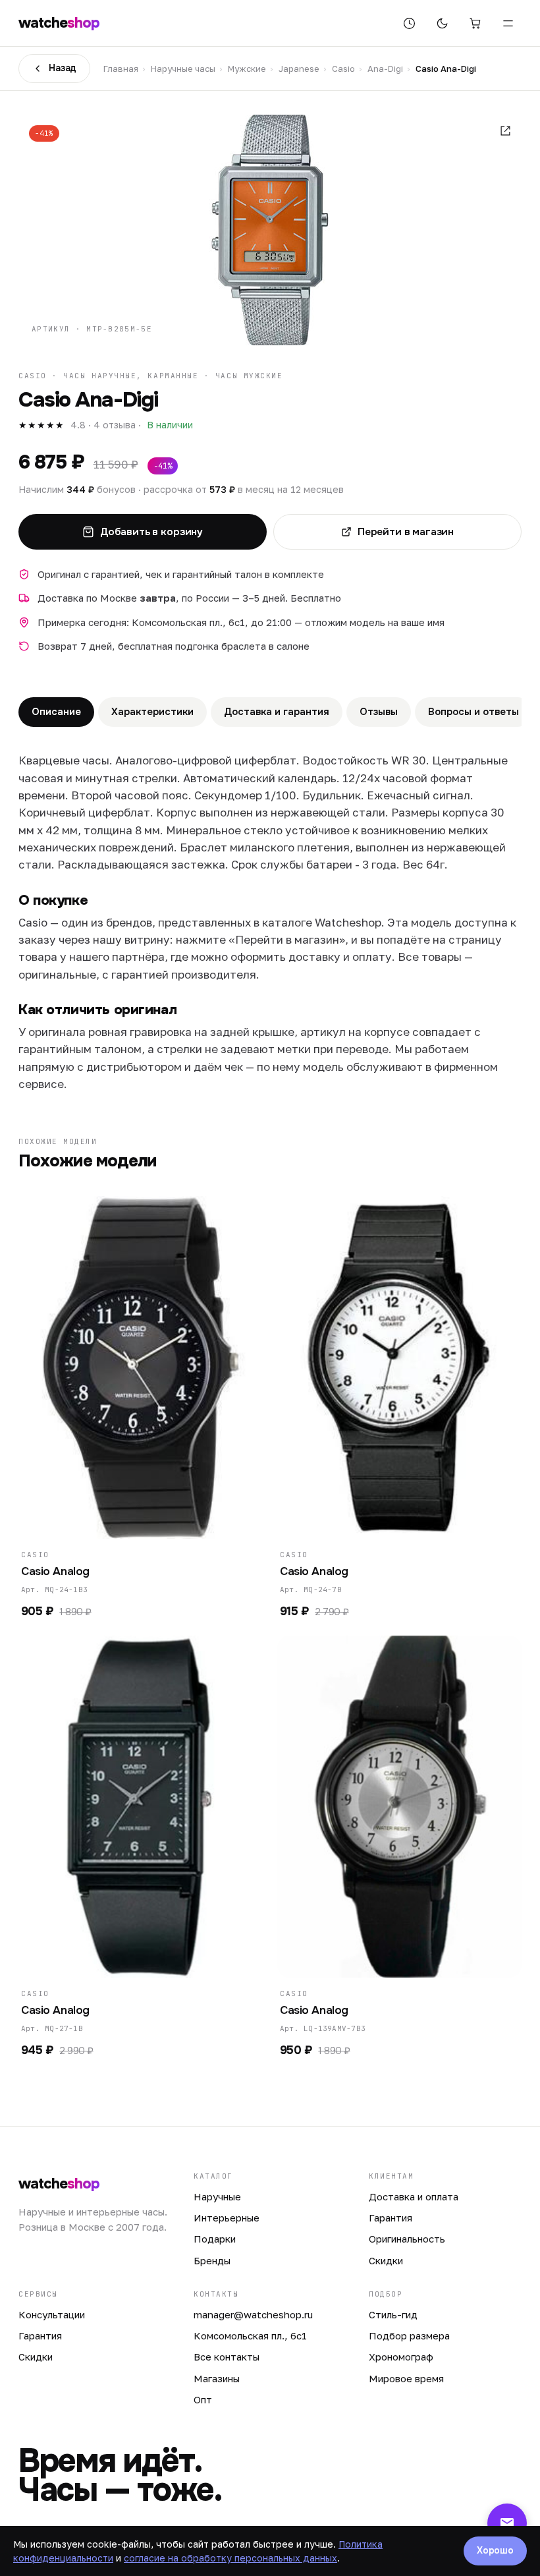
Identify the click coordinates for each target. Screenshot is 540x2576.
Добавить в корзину (151, 532)
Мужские (247, 69)
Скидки (386, 2260)
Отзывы (379, 712)
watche (59, 23)
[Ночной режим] (442, 23)
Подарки (215, 2239)
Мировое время (406, 2378)
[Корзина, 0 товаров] (475, 23)
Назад (63, 68)
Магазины (217, 2378)
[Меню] (508, 23)
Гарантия (391, 2218)
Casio (343, 69)
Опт (203, 2399)
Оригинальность (407, 2239)
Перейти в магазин (406, 532)
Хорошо (495, 2550)
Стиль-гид (393, 2314)
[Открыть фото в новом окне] (505, 131)
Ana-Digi (385, 69)
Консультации (52, 2314)
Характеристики (152, 712)
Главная (121, 69)
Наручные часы (183, 69)
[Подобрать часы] (409, 23)
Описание (56, 712)
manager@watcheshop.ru (253, 2314)
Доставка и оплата (414, 2196)
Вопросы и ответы (473, 712)
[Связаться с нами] (507, 2523)
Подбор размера (409, 2335)
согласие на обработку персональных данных (230, 2558)
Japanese (299, 69)
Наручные (217, 2196)
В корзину (134, 1520)
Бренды (212, 2260)
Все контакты (227, 2357)
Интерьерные (227, 2218)
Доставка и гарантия (277, 712)
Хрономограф (401, 2357)
